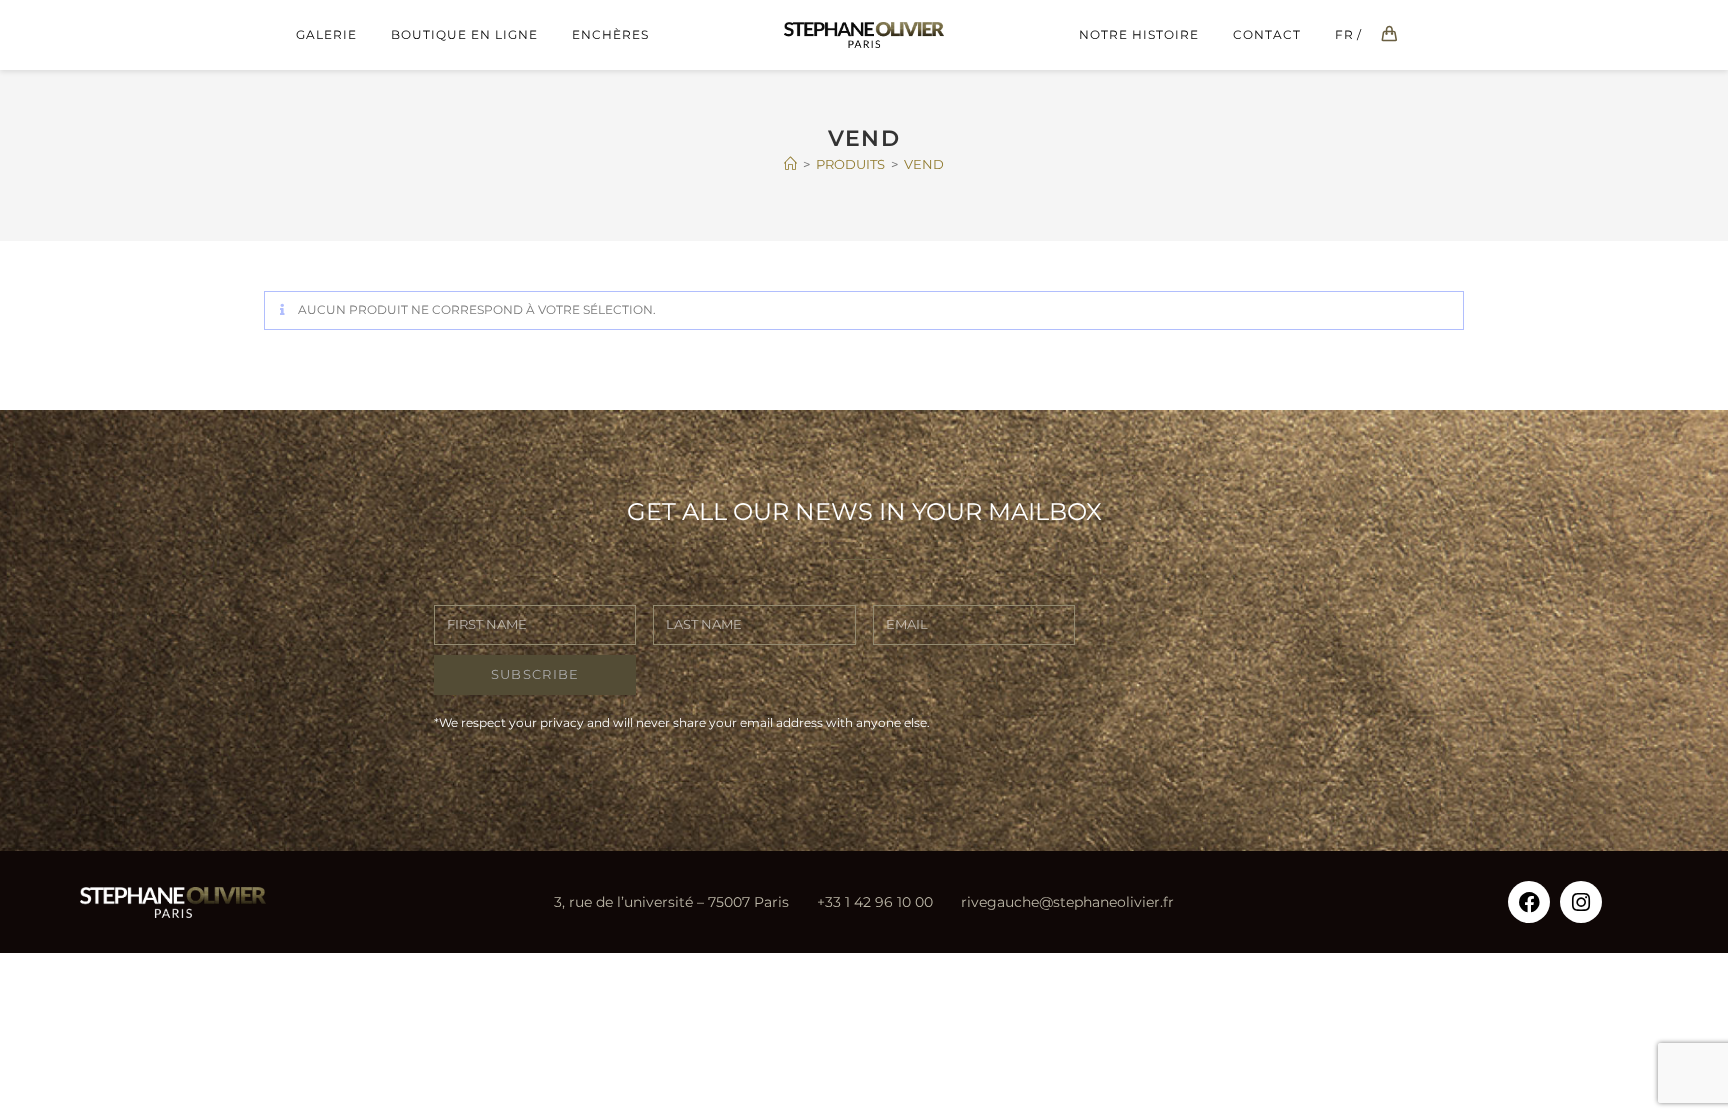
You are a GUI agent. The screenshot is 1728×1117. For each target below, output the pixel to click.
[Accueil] (790, 164)
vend (924, 164)
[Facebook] (1529, 902)
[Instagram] (1581, 902)
